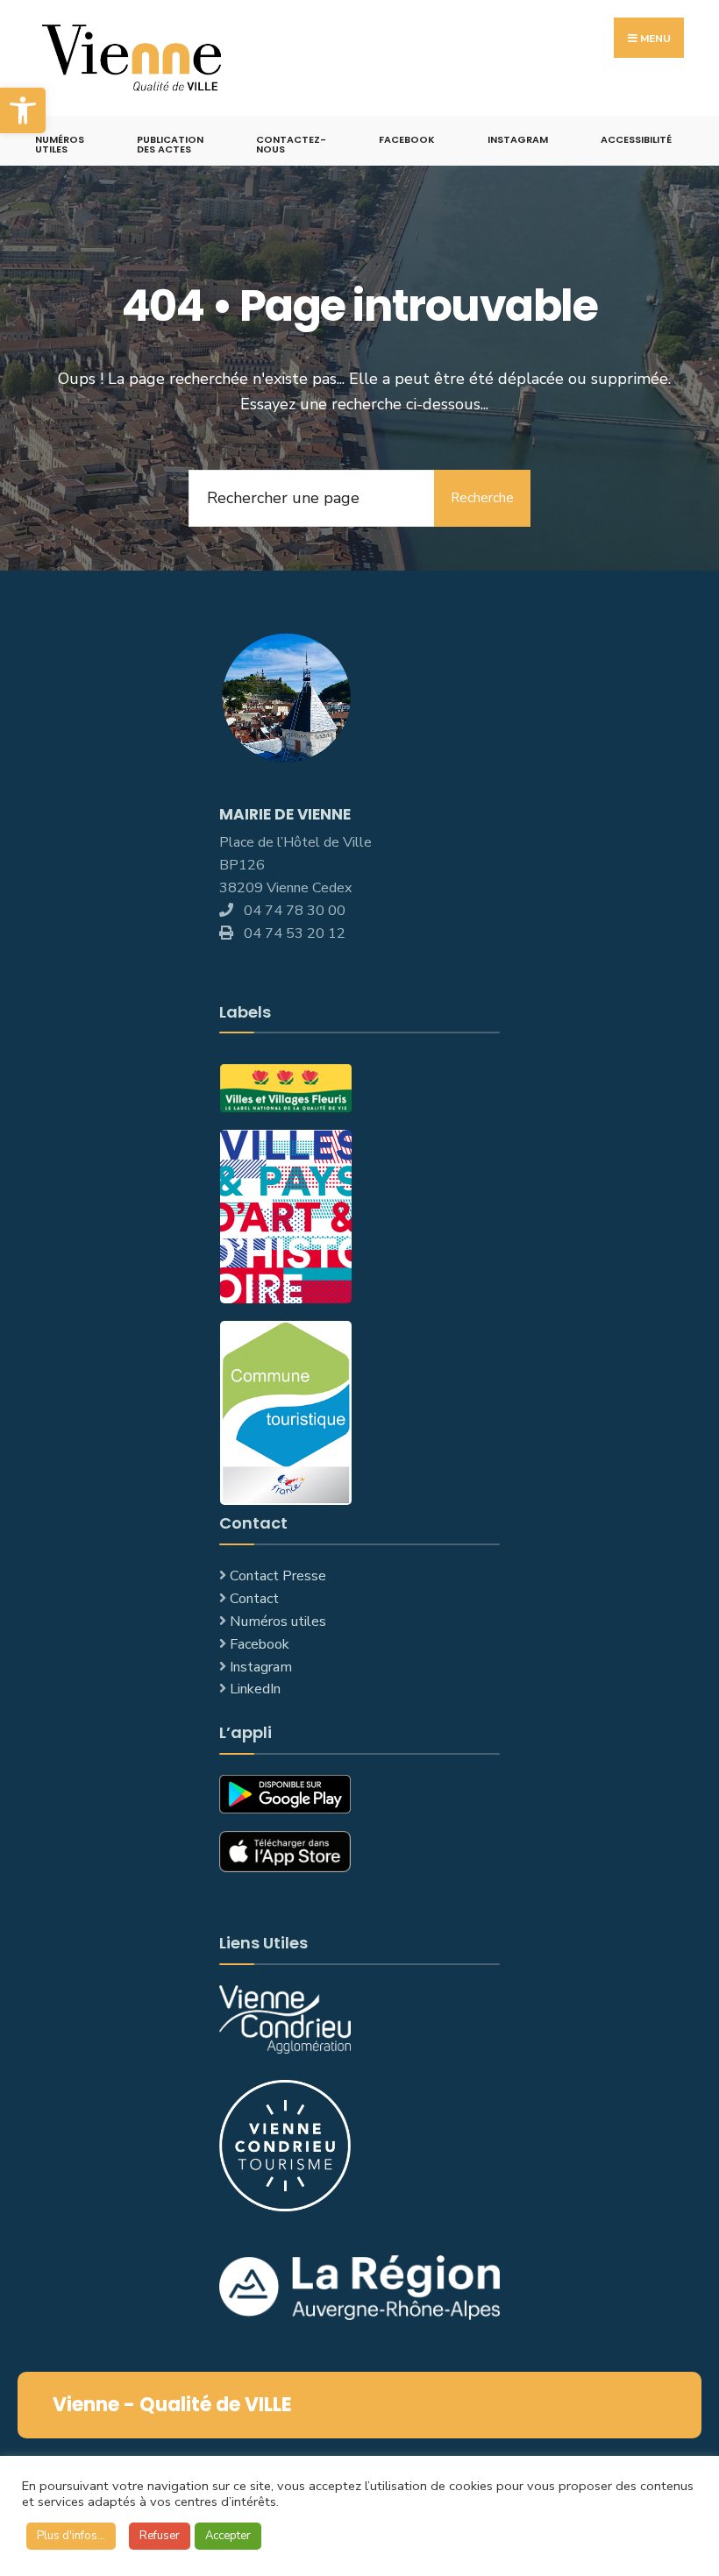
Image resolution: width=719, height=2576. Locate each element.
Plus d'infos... (71, 2536)
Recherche (482, 498)
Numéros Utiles (60, 144)
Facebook (407, 139)
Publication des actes (170, 144)
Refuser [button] (160, 2536)
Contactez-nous (291, 144)
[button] (23, 110)
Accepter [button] (228, 2536)
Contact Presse (278, 1576)
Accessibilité (636, 139)
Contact (254, 1599)
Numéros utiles (278, 1622)
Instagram (518, 139)
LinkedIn (255, 1689)
